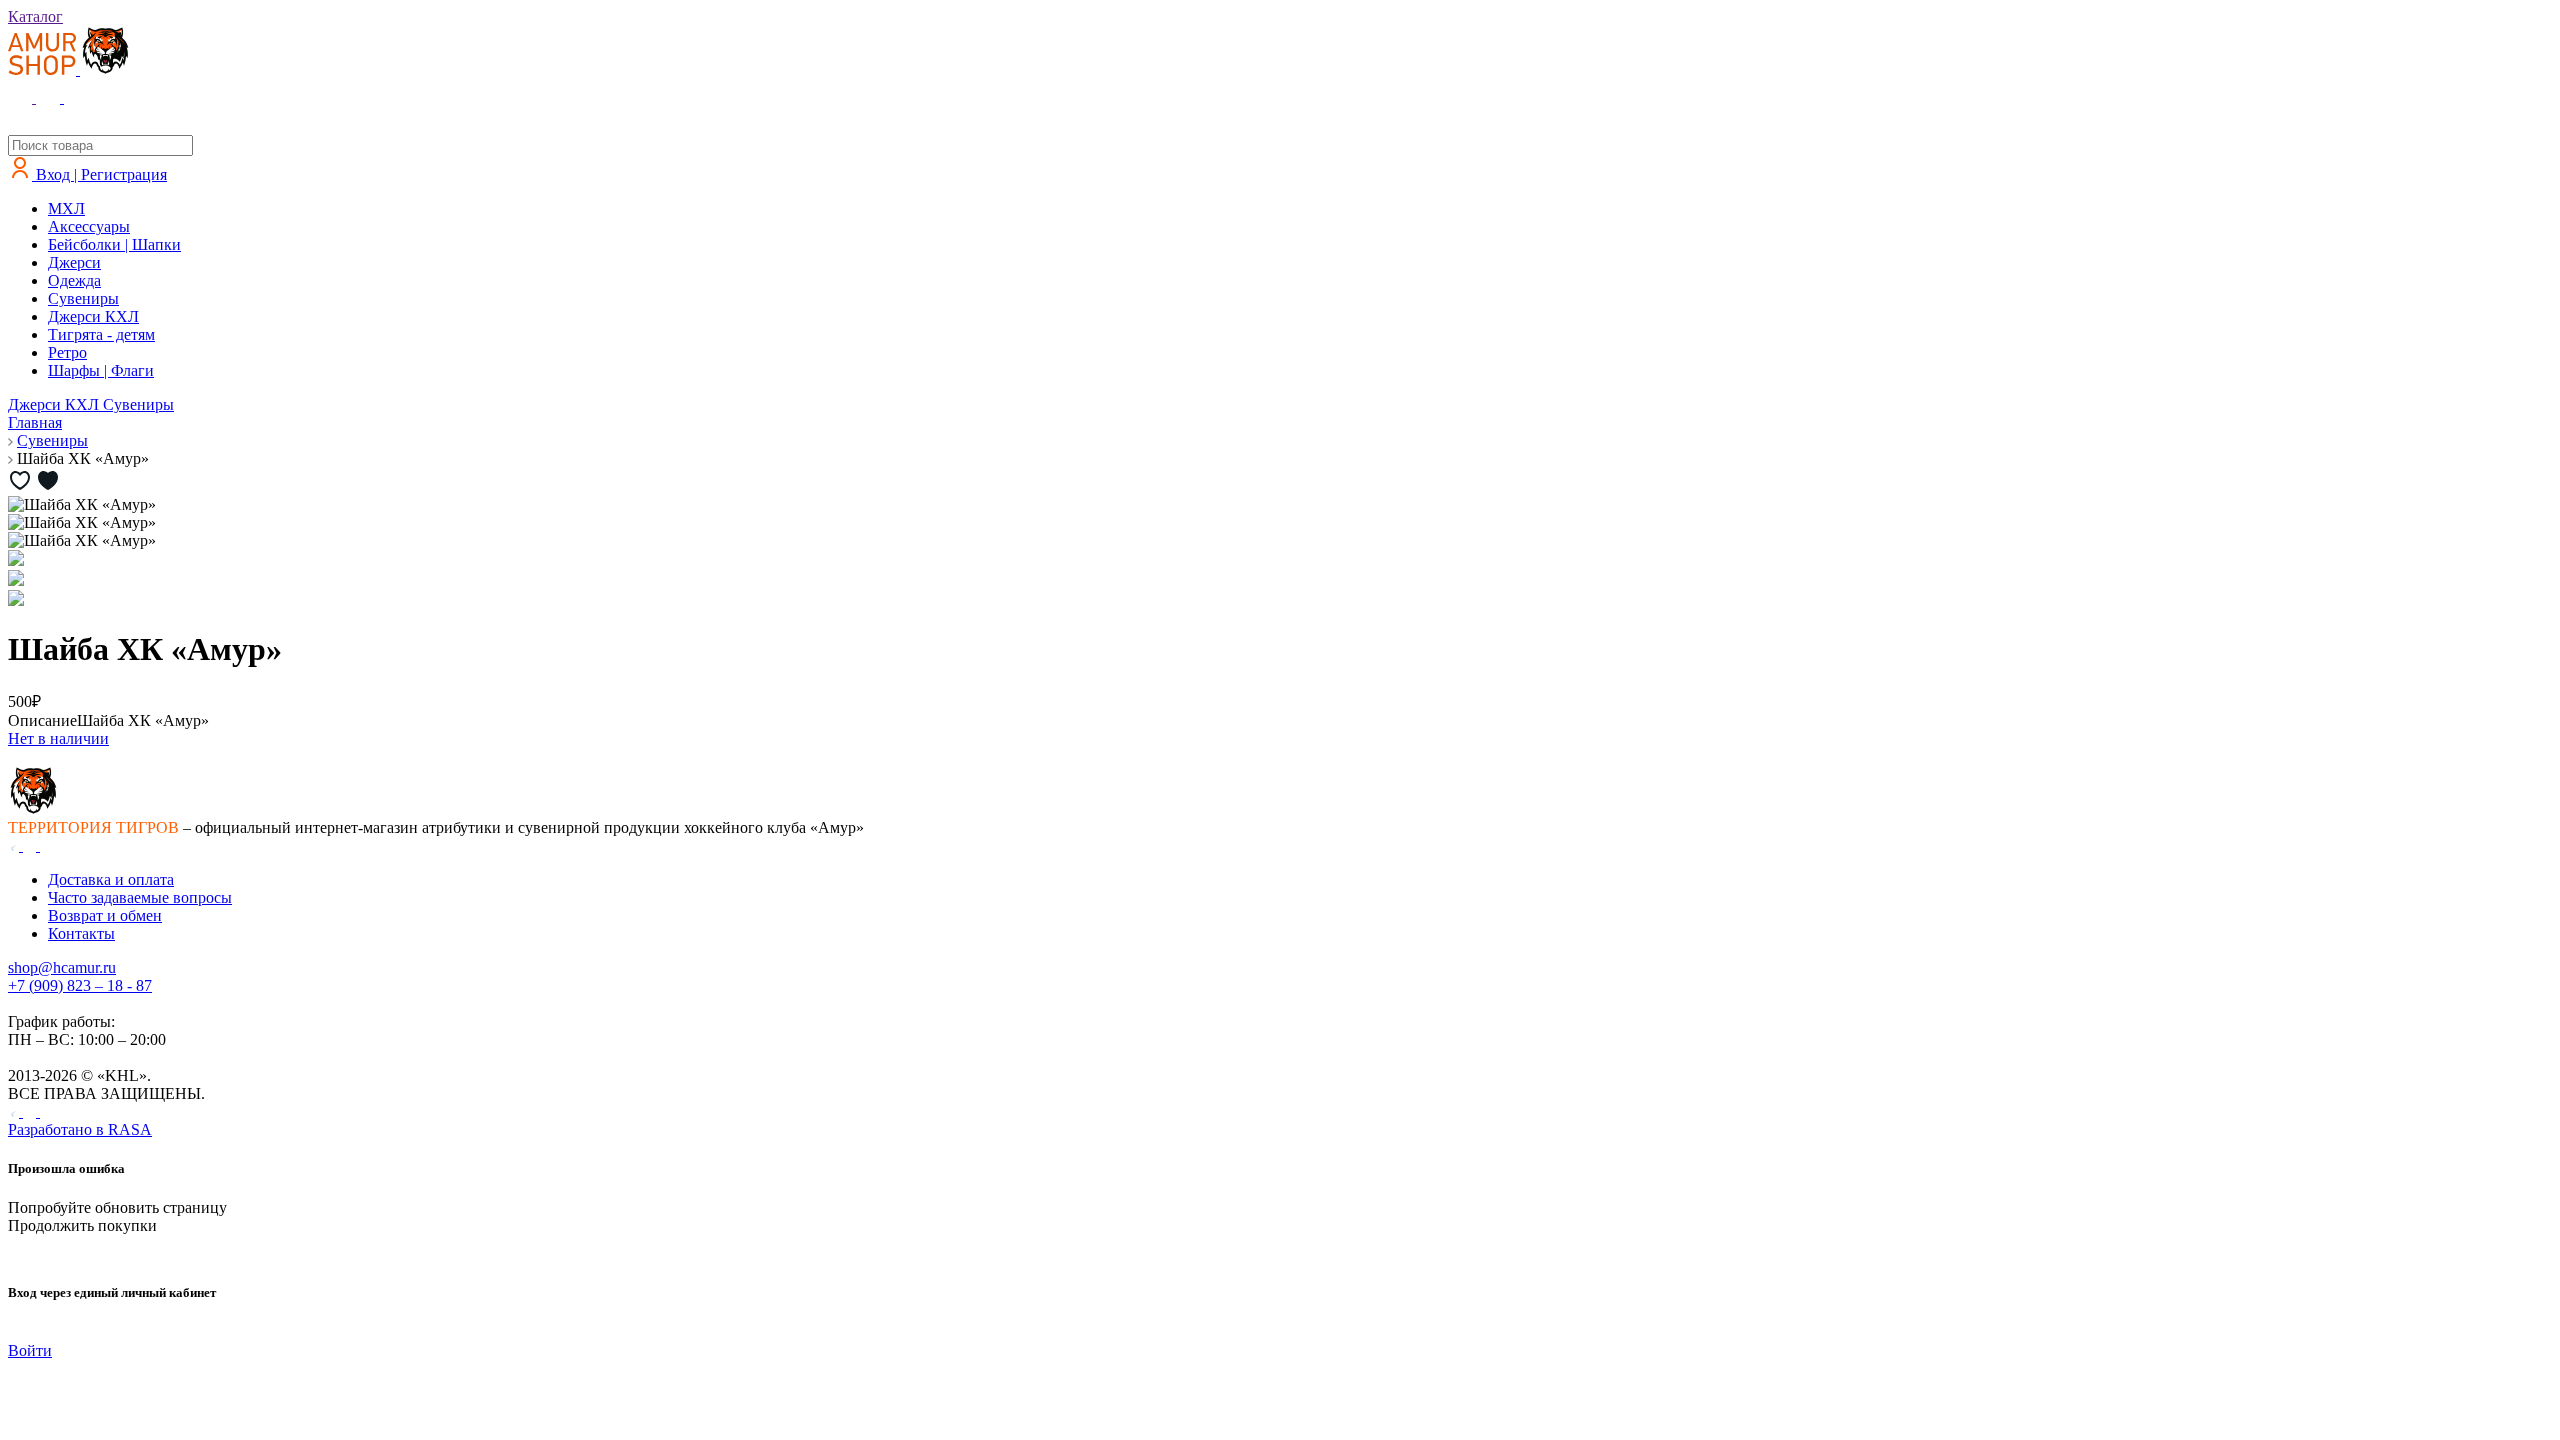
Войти (30, 1350)
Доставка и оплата (111, 879)
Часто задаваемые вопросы (140, 897)
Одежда (74, 280)
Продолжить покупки (82, 1225)
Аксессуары (89, 226)
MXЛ (66, 208)
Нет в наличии (58, 738)
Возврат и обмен (105, 915)
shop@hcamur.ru (62, 967)
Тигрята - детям (101, 334)
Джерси (74, 262)
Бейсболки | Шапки (114, 244)
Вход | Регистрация (99, 174)
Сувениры (83, 298)
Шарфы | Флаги (101, 370)
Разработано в (80, 1129)
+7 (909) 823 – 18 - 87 (80, 985)
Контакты (81, 933)
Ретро (67, 352)
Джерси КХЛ (93, 316)
